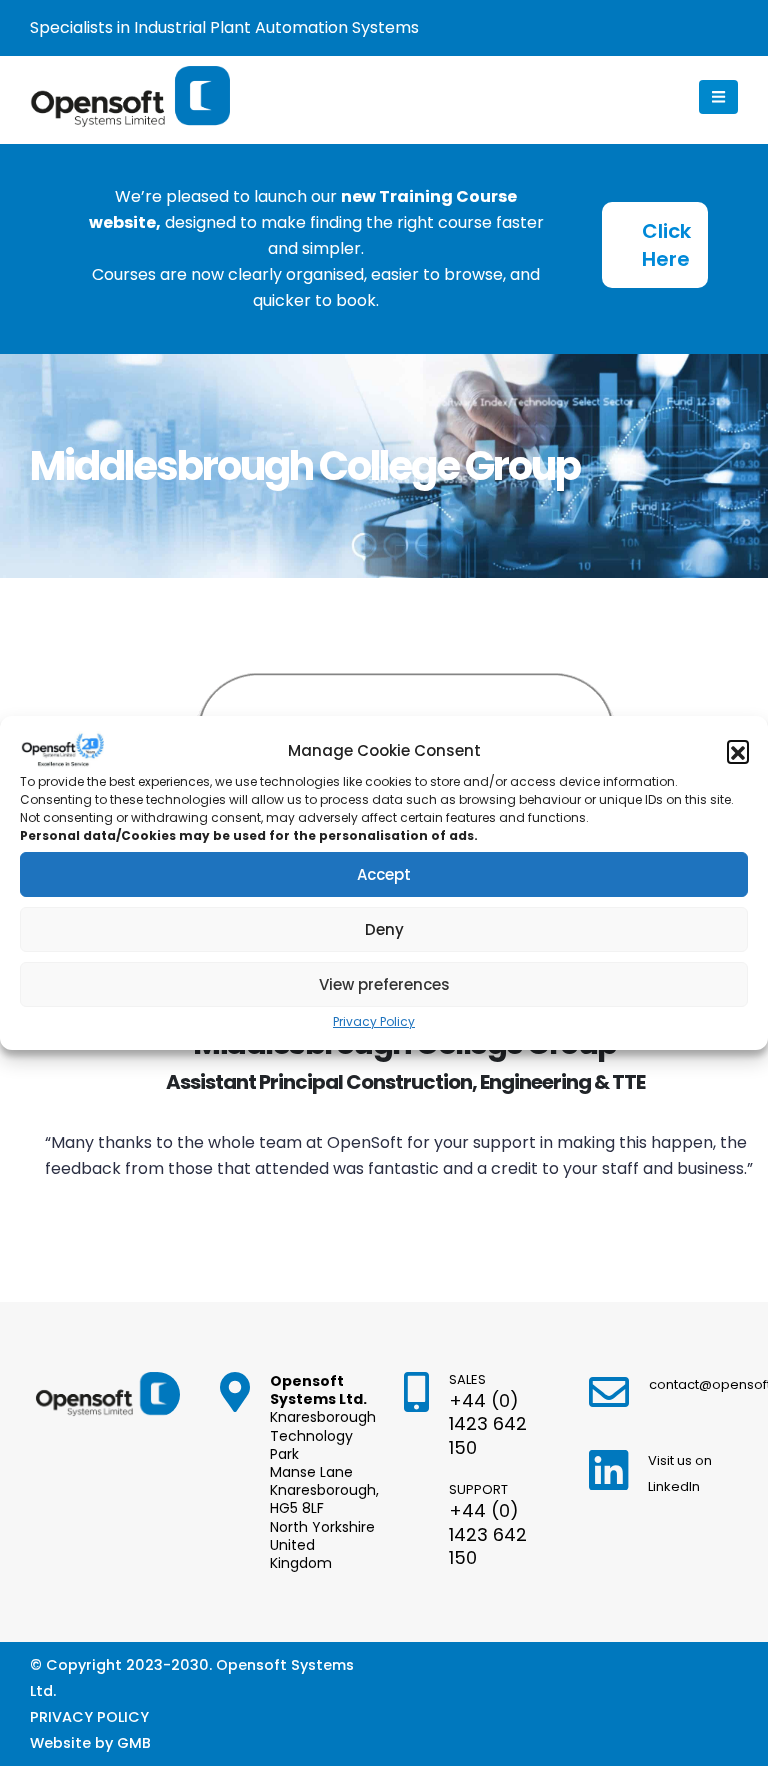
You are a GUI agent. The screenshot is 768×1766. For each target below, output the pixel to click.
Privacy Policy (374, 1021)
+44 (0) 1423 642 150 (488, 1424)
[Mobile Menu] (718, 97)
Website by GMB (90, 1743)
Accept (384, 874)
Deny (384, 929)
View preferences (384, 984)
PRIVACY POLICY (89, 1717)
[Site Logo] (130, 97)
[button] (738, 751)
